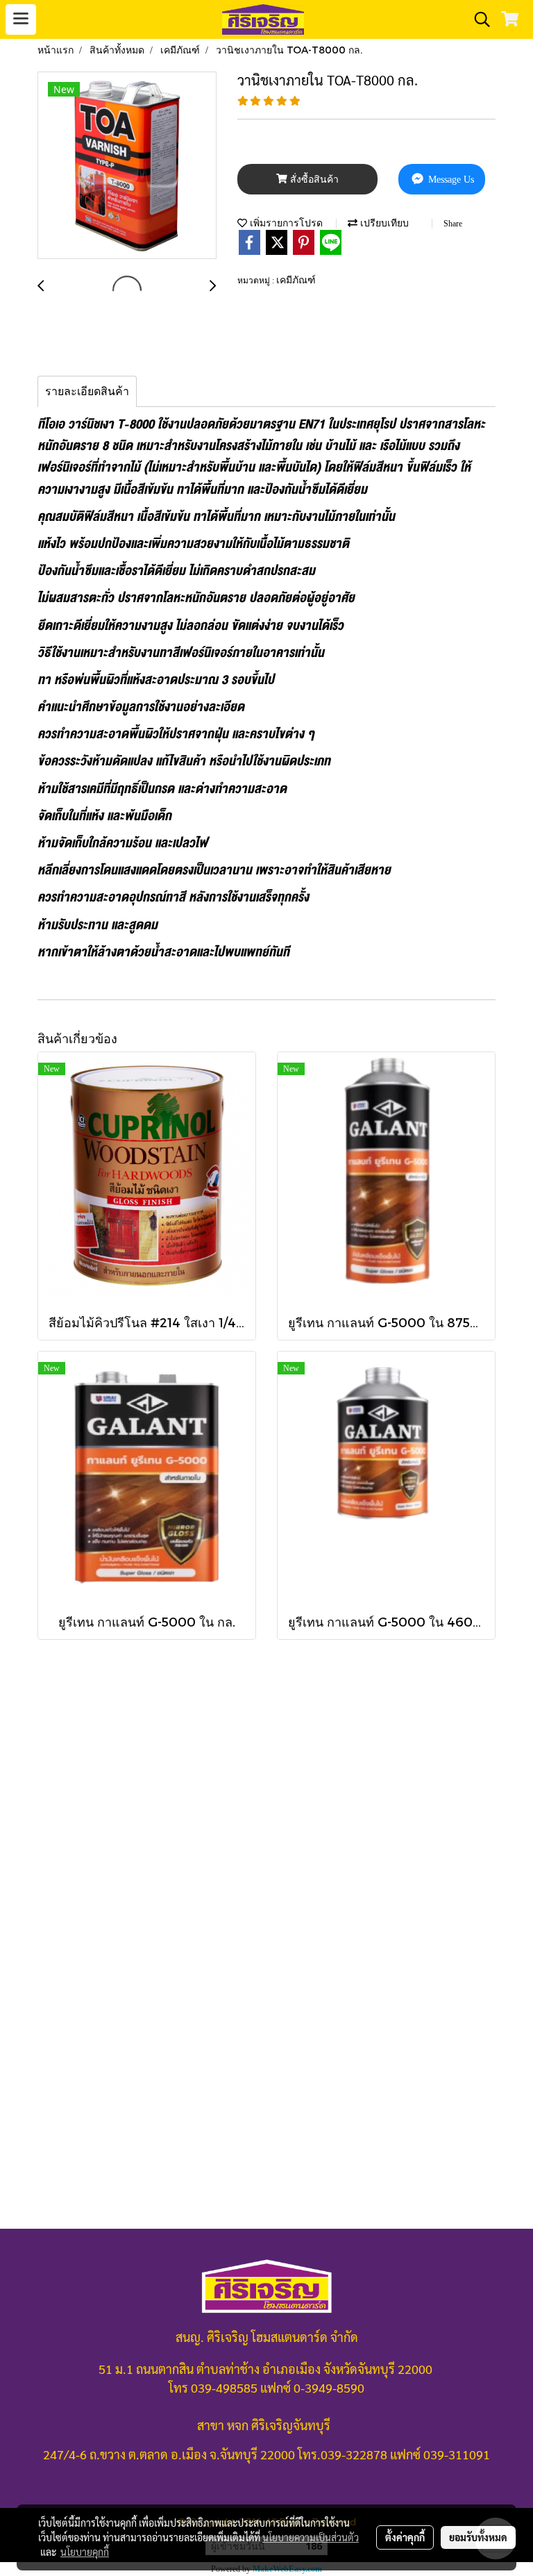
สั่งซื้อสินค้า (313, 180)
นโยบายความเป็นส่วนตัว (311, 2537)
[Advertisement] (266, 1863)
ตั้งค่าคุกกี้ (405, 2537)
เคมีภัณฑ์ (296, 280)
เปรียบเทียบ (383, 223)
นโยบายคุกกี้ (85, 2552)
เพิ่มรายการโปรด (285, 223)
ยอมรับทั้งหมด (478, 2537)
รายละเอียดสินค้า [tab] (87, 391)
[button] (477, 19)
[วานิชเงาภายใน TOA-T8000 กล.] (127, 166)
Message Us (450, 180)
